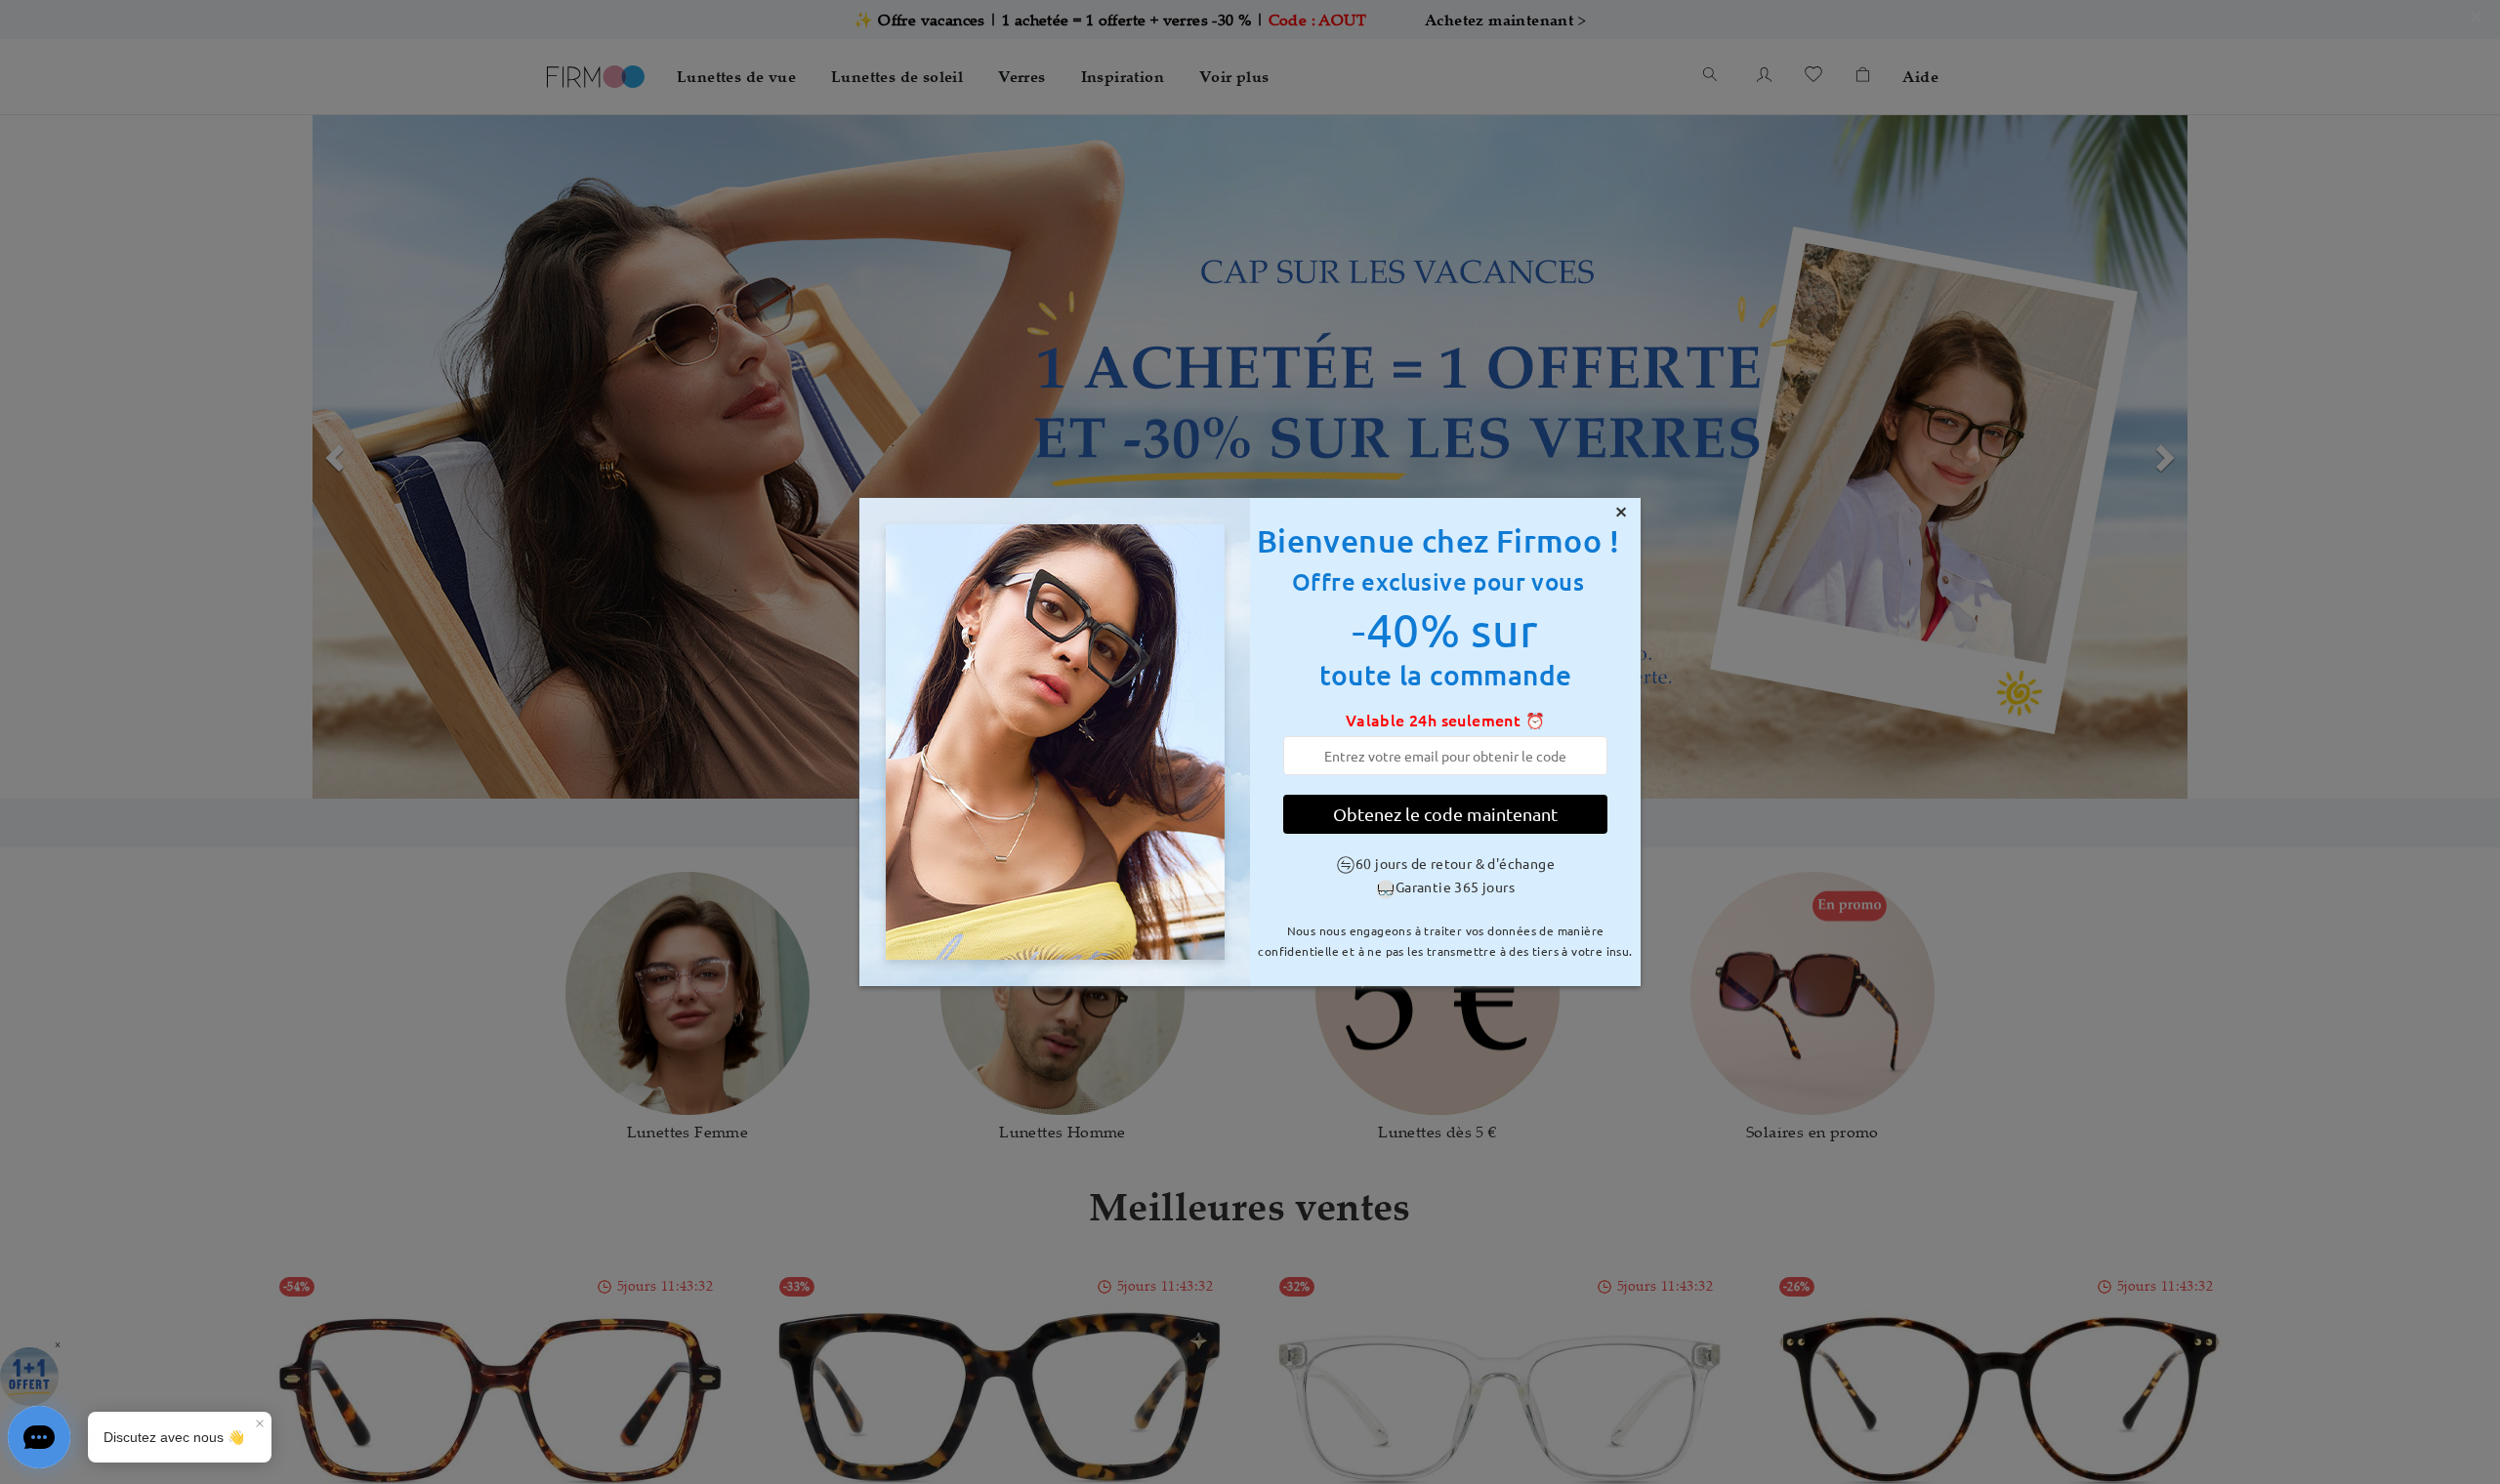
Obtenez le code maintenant (1445, 814)
